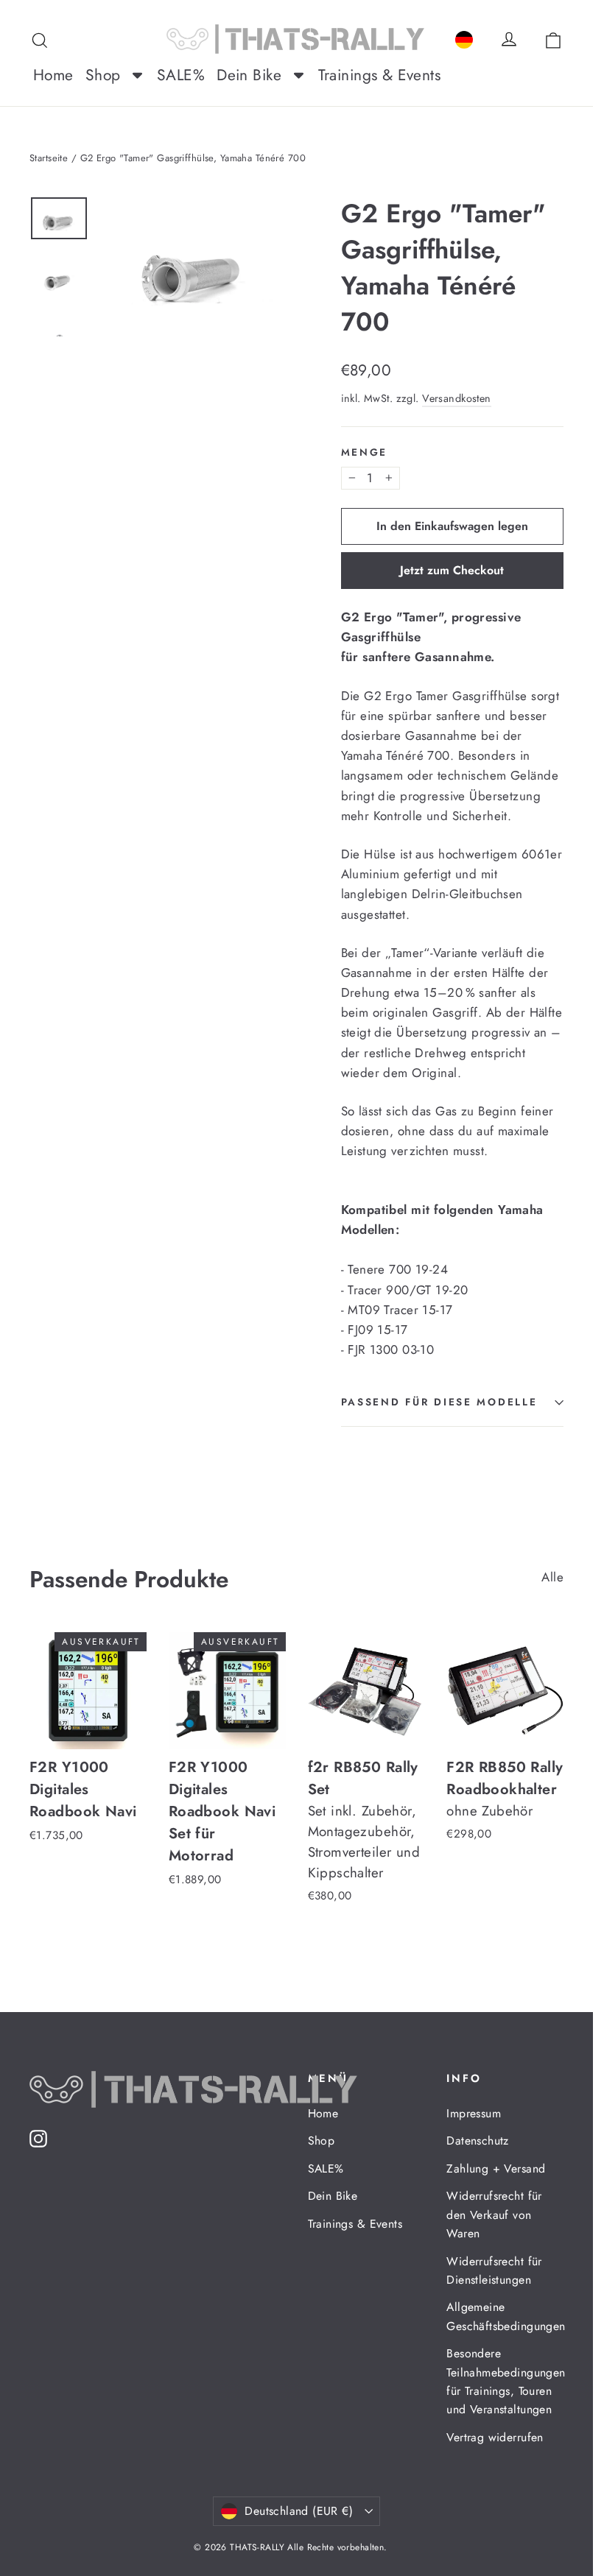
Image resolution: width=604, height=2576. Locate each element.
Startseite (49, 158)
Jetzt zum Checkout (452, 570)
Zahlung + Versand (496, 2169)
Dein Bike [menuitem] (249, 75)
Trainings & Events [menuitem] (380, 75)
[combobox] (464, 37)
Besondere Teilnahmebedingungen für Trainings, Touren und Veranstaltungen (505, 2381)
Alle (552, 1577)
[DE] (464, 37)
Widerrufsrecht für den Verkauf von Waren (494, 2215)
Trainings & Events (355, 2224)
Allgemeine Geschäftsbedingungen (505, 2316)
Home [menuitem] (53, 75)
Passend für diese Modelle (439, 1402)
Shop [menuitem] (103, 75)
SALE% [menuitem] (181, 75)
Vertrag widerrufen (495, 2437)
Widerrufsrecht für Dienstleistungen (494, 2270)
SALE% (326, 2169)
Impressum (474, 2113)
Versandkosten (457, 398)
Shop (322, 2141)
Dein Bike (333, 2196)
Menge (365, 452)
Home (323, 2113)
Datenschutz (478, 2141)
